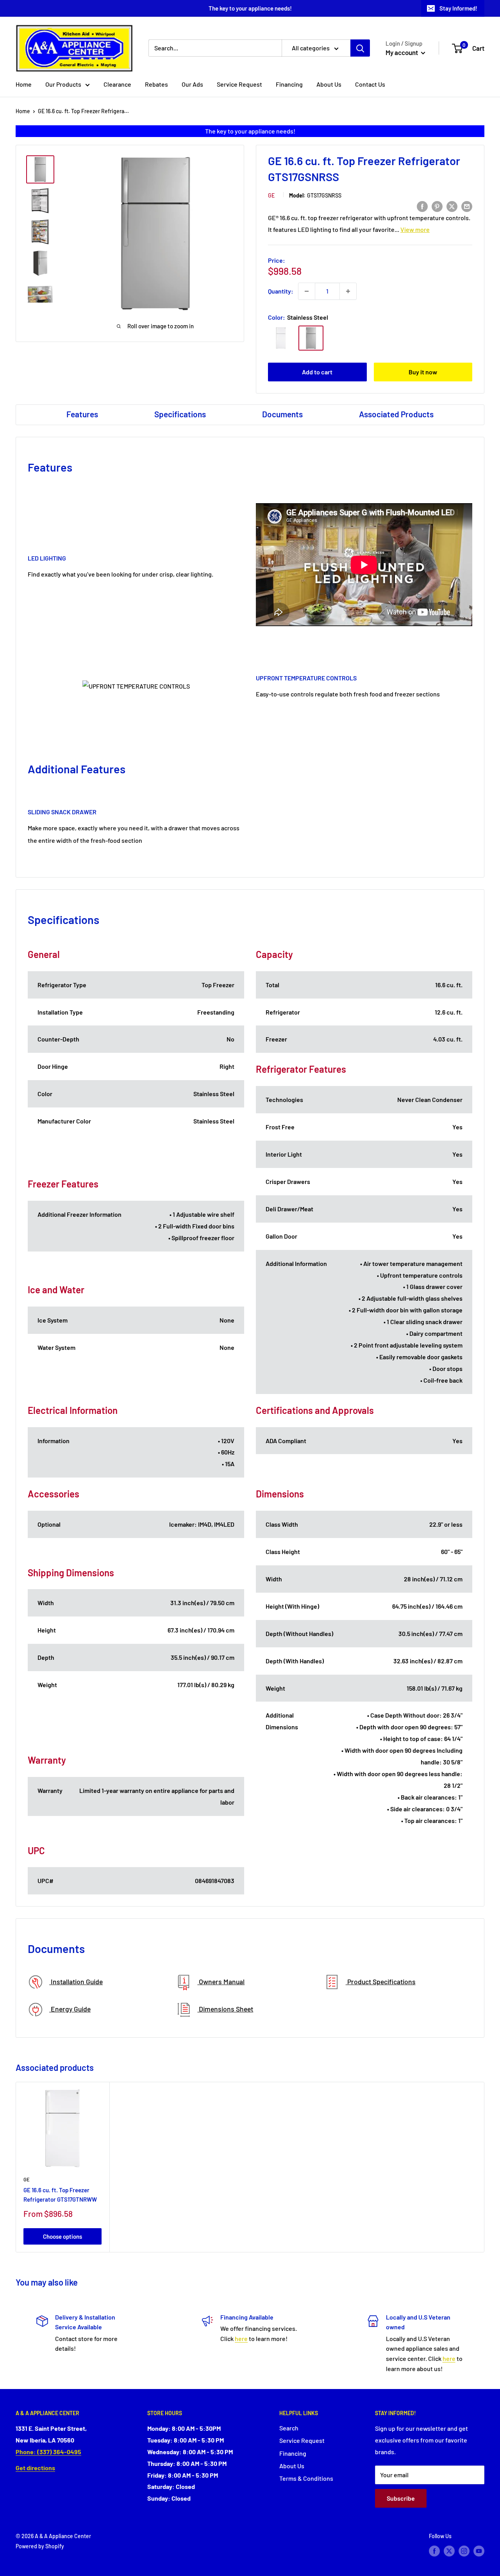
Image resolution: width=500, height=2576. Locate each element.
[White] (281, 338)
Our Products (63, 84)
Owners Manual (221, 1981)
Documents (282, 414)
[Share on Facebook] (422, 206)
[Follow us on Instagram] (464, 2551)
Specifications (180, 414)
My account (402, 52)
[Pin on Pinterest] (437, 206)
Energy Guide (70, 2009)
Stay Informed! (458, 8)
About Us (329, 84)
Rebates (156, 84)
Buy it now (423, 372)
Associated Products (396, 414)
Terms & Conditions (306, 2478)
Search (289, 2428)
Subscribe (401, 2498)
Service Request (239, 84)
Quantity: (281, 291)
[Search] (360, 48)
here (241, 2338)
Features (82, 414)
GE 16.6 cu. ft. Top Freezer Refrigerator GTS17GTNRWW (60, 2194)
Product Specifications (381, 1981)
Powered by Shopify (40, 2546)
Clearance (117, 84)
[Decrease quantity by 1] (307, 291)
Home (24, 84)
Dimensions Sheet (225, 2009)
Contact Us (370, 84)
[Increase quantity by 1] (348, 291)
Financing (289, 84)
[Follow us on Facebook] (434, 2551)
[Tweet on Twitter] (452, 206)
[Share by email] (467, 206)
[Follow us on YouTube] (479, 2551)
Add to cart (317, 372)
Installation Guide (76, 1981)
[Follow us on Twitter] (449, 2551)
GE (271, 195)
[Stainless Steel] (311, 338)
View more (415, 229)
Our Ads (192, 84)
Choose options (62, 2236)
